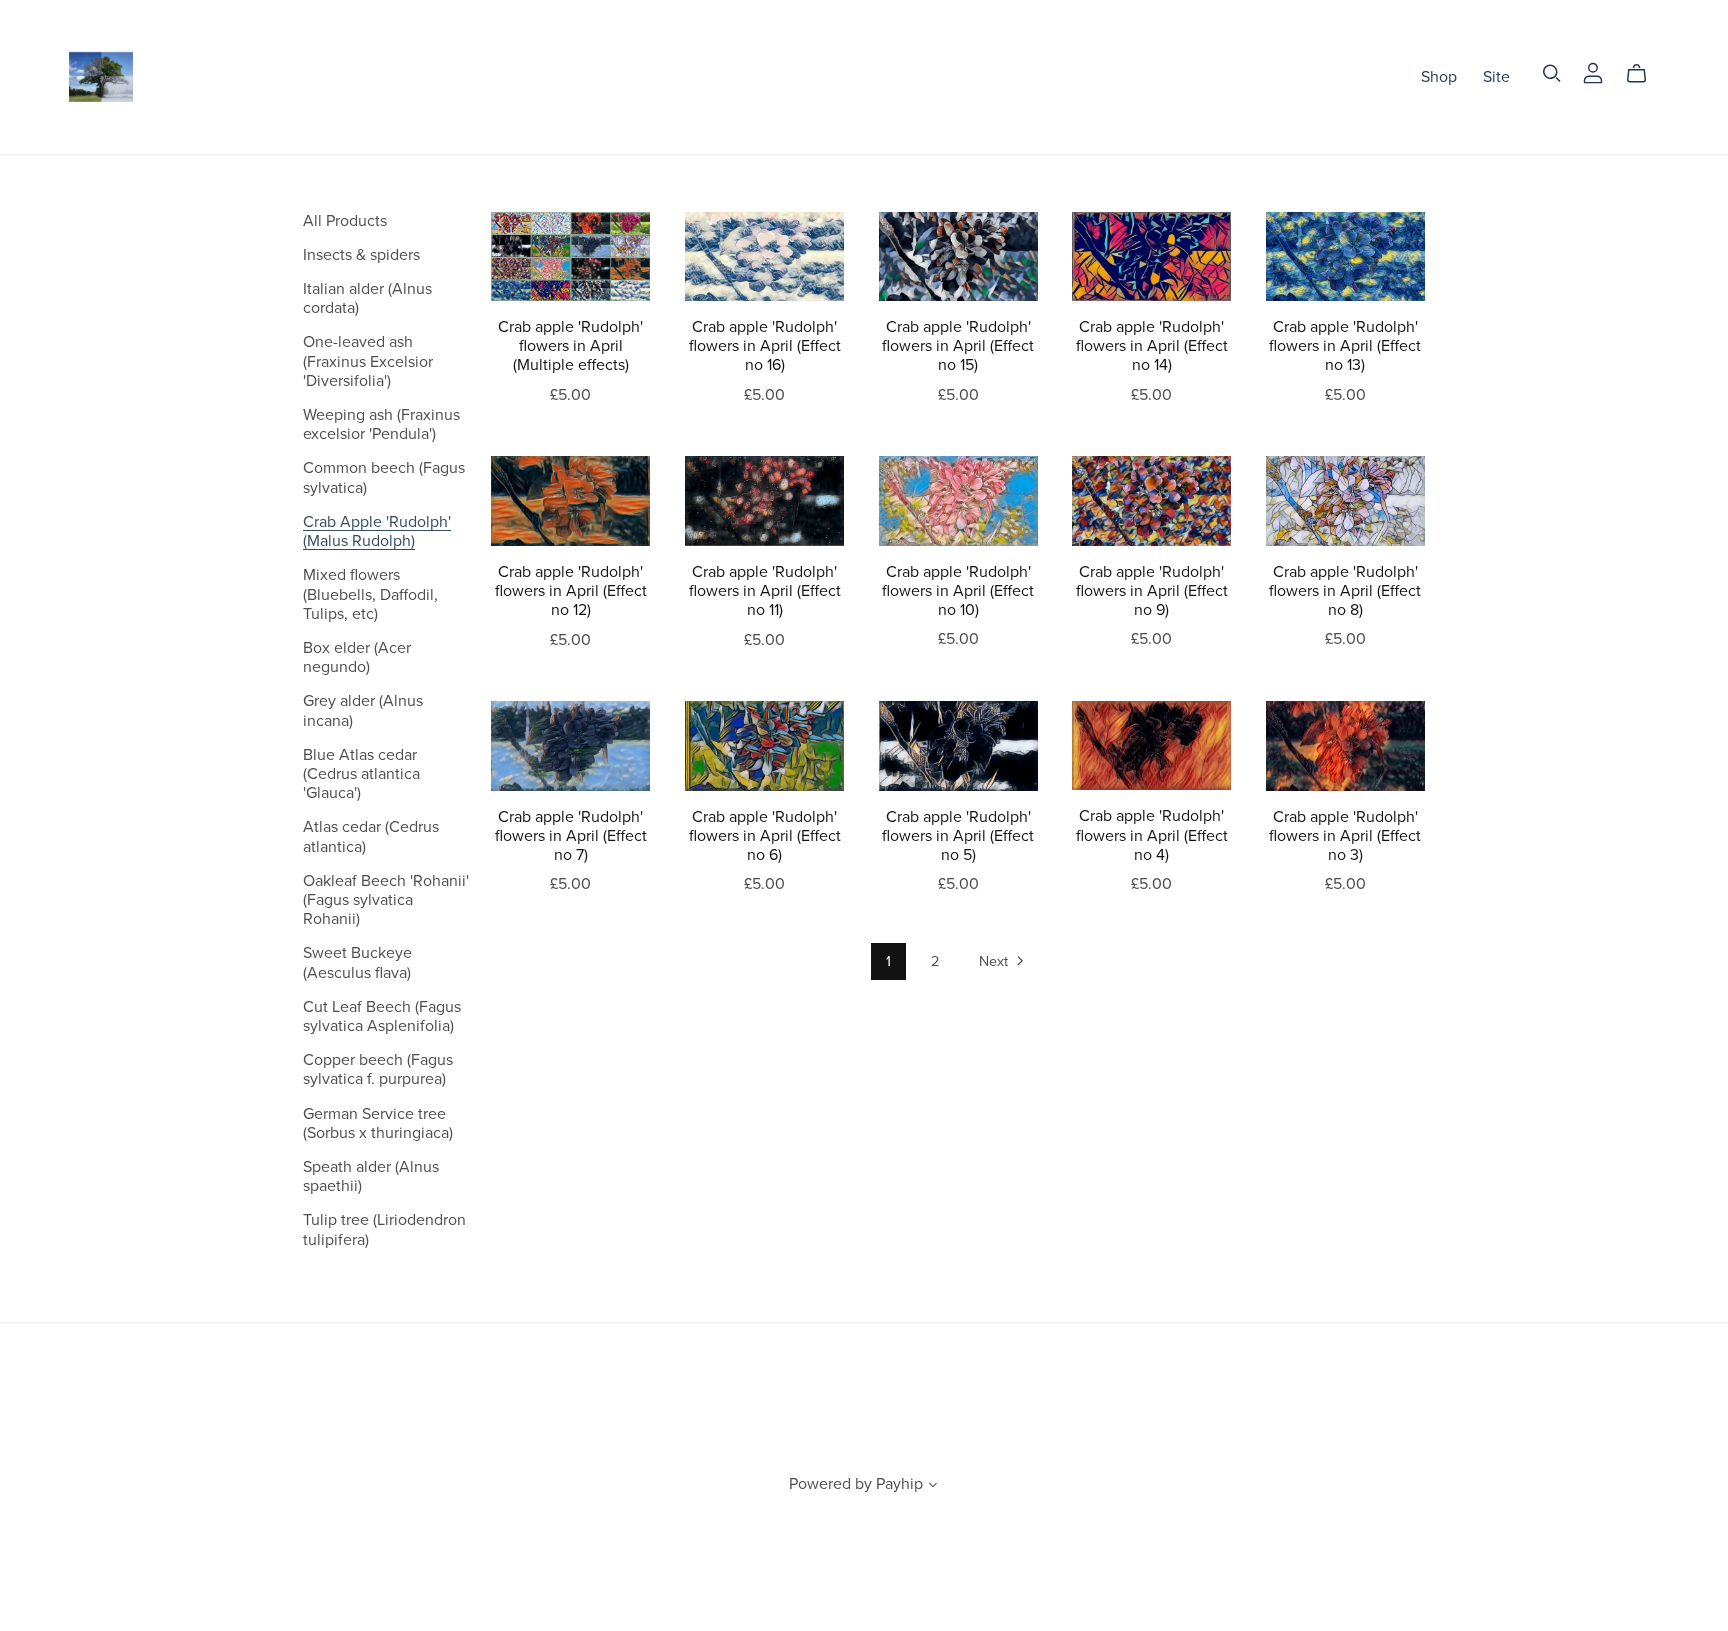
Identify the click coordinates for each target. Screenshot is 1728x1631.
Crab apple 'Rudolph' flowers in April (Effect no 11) (765, 591)
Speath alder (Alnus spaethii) (371, 1176)
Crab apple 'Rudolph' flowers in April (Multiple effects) (570, 346)
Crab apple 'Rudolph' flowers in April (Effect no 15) (958, 346)
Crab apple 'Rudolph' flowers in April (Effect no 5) (958, 836)
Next (995, 961)
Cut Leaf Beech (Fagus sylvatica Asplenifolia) (382, 1016)
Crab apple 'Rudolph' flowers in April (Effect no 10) (958, 591)
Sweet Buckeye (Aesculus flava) (357, 962)
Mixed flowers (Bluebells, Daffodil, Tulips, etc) (370, 594)
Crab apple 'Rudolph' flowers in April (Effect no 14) (1152, 346)
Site (1496, 76)
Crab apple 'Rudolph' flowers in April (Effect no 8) (1345, 591)
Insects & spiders (361, 255)
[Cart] (1644, 74)
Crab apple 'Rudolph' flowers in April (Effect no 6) (765, 836)
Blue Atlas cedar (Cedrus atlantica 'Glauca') (361, 774)
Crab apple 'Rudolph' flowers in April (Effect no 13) (1345, 346)
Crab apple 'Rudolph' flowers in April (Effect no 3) (1345, 836)
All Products (345, 221)
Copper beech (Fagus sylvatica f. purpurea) (378, 1069)
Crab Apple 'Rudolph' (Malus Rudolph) (377, 531)
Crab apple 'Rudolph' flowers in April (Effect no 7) (571, 836)
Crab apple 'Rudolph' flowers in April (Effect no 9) (1152, 591)
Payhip (899, 1484)
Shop (1439, 76)
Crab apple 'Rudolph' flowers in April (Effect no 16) (765, 346)
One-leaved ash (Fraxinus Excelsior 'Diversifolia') (368, 361)
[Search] (1552, 73)
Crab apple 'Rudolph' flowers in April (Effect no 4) (1152, 835)
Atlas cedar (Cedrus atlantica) (371, 836)
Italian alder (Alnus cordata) (367, 298)
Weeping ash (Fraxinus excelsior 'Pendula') (381, 424)
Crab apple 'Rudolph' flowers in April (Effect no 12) (571, 591)
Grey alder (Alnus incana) (363, 710)
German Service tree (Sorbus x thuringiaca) (378, 1123)
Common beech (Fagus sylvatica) (384, 477)
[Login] (1593, 72)
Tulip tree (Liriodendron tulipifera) (384, 1229)
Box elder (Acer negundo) (357, 657)
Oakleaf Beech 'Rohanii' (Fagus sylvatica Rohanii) (386, 900)
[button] (933, 1487)
